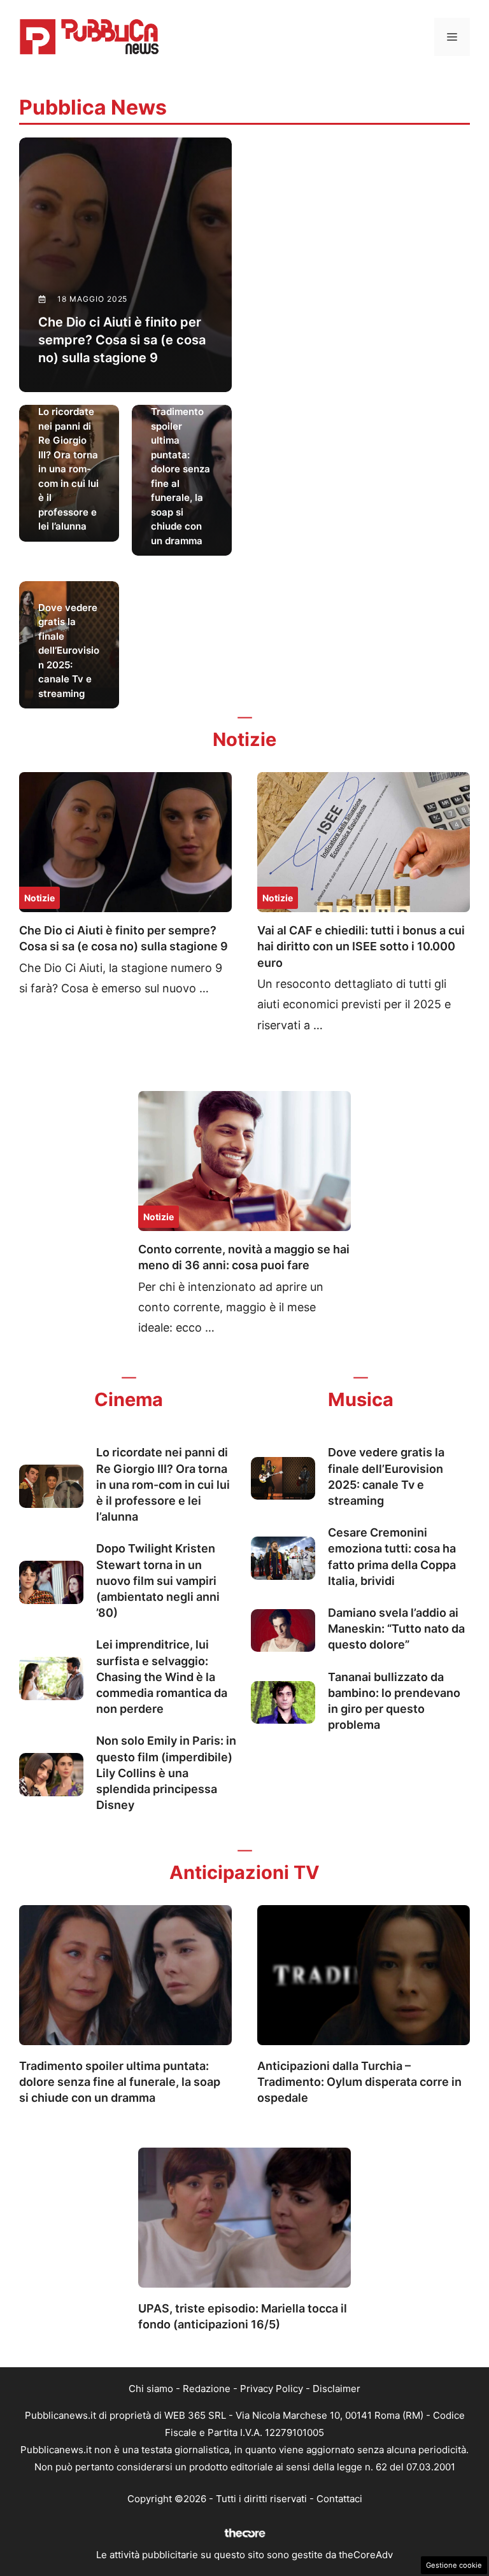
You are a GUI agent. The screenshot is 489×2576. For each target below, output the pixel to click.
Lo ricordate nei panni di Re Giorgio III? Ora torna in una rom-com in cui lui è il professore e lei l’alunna (163, 1484)
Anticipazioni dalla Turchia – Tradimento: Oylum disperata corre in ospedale (359, 2082)
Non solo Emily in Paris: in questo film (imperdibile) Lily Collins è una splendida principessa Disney (166, 1773)
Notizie (39, 898)
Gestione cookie (454, 2565)
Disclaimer (337, 2389)
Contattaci (339, 2499)
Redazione (207, 2389)
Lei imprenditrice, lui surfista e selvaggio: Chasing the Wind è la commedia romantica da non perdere (162, 1677)
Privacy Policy (272, 2389)
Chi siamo (151, 2389)
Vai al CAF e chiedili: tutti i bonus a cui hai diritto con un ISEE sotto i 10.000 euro (361, 946)
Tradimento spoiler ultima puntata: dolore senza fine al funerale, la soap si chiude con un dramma (120, 2082)
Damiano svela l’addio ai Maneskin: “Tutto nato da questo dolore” (396, 1629)
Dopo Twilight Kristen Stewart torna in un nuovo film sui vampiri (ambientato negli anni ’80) (158, 1580)
